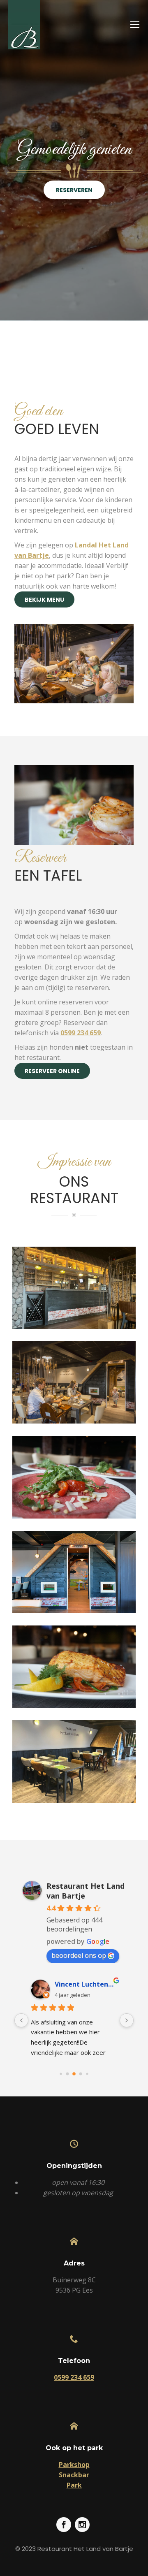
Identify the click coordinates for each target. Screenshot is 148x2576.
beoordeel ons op (79, 1955)
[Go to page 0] (61, 2074)
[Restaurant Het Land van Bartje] (74, 1382)
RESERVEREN (74, 190)
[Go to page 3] (81, 2074)
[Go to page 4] (87, 2074)
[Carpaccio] (74, 1477)
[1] (74, 1288)
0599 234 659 (81, 1033)
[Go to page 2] (74, 2074)
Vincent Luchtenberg (86, 1984)
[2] (74, 1761)
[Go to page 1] (68, 2074)
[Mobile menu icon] (135, 25)
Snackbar (74, 2475)
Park (74, 2485)
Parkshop (74, 2465)
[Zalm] (74, 1667)
